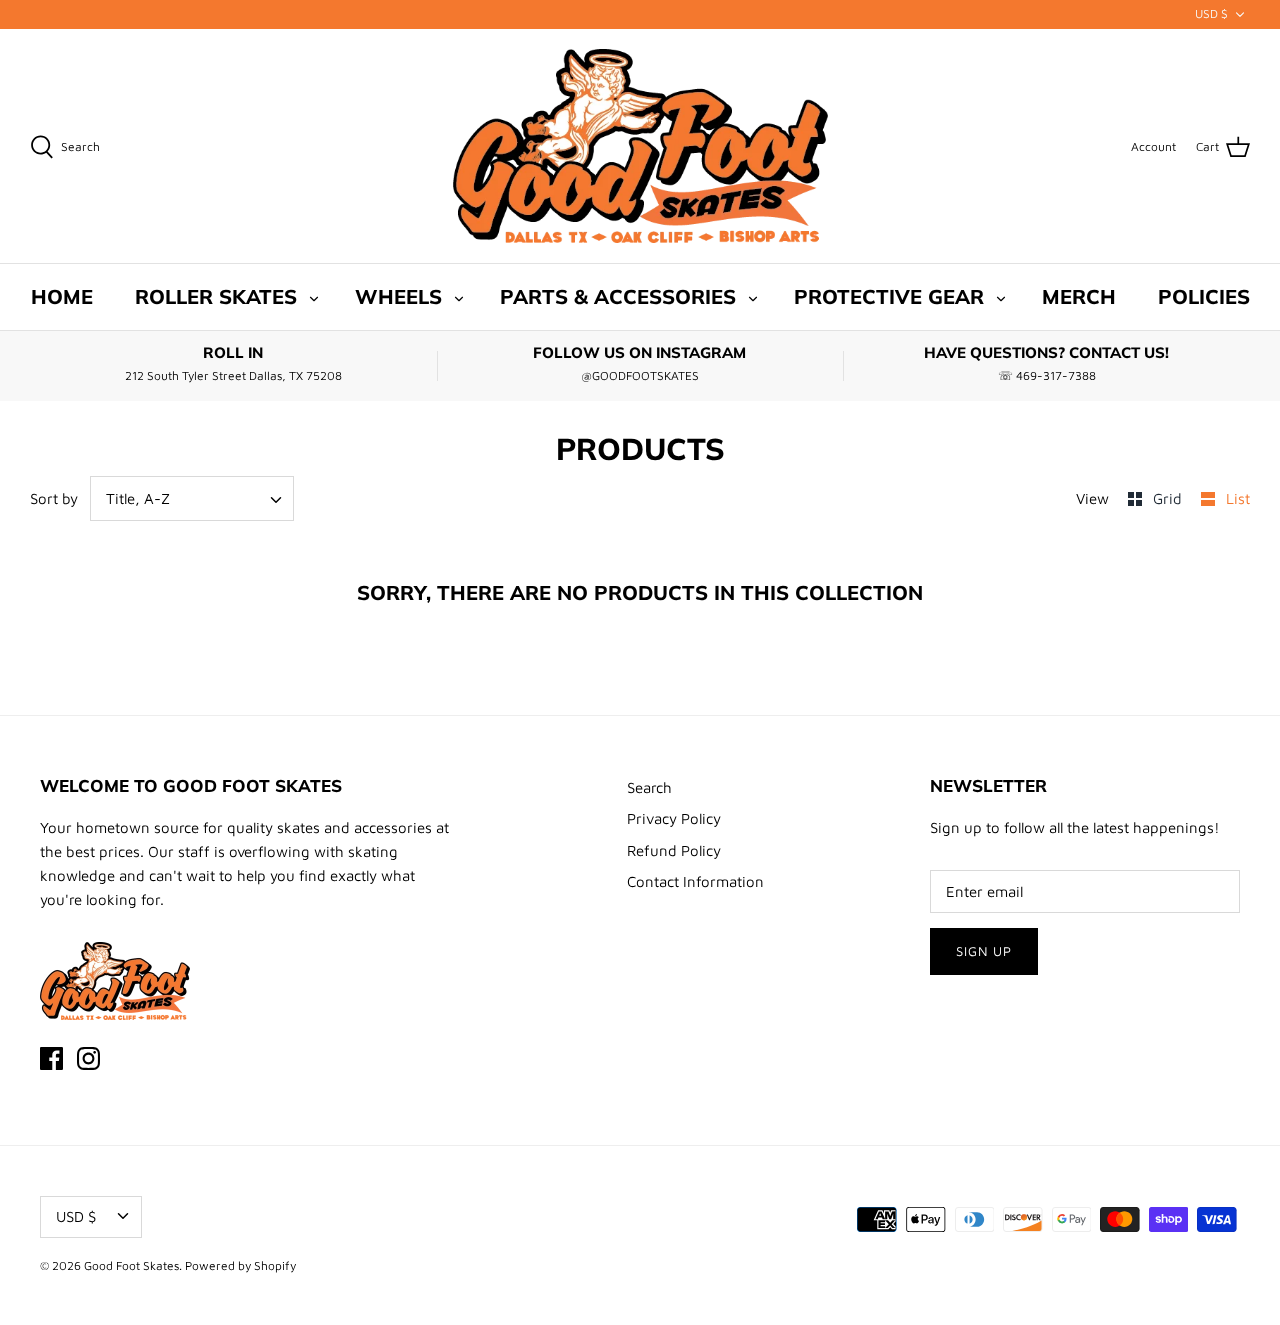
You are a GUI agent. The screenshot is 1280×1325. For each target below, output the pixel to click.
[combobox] (192, 498)
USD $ (1211, 13)
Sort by (54, 498)
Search (649, 787)
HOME (62, 296)
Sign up (984, 951)
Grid (1169, 498)
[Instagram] (88, 1058)
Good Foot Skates (131, 1265)
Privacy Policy (674, 818)
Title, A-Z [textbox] (138, 498)
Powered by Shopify (240, 1265)
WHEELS (398, 296)
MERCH (1079, 296)
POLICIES (1204, 296)
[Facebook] (51, 1058)
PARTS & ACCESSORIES (618, 296)
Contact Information (695, 881)
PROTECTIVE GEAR (889, 296)
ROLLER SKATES (216, 296)
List (1238, 498)
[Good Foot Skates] (640, 146)
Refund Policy (674, 850)
